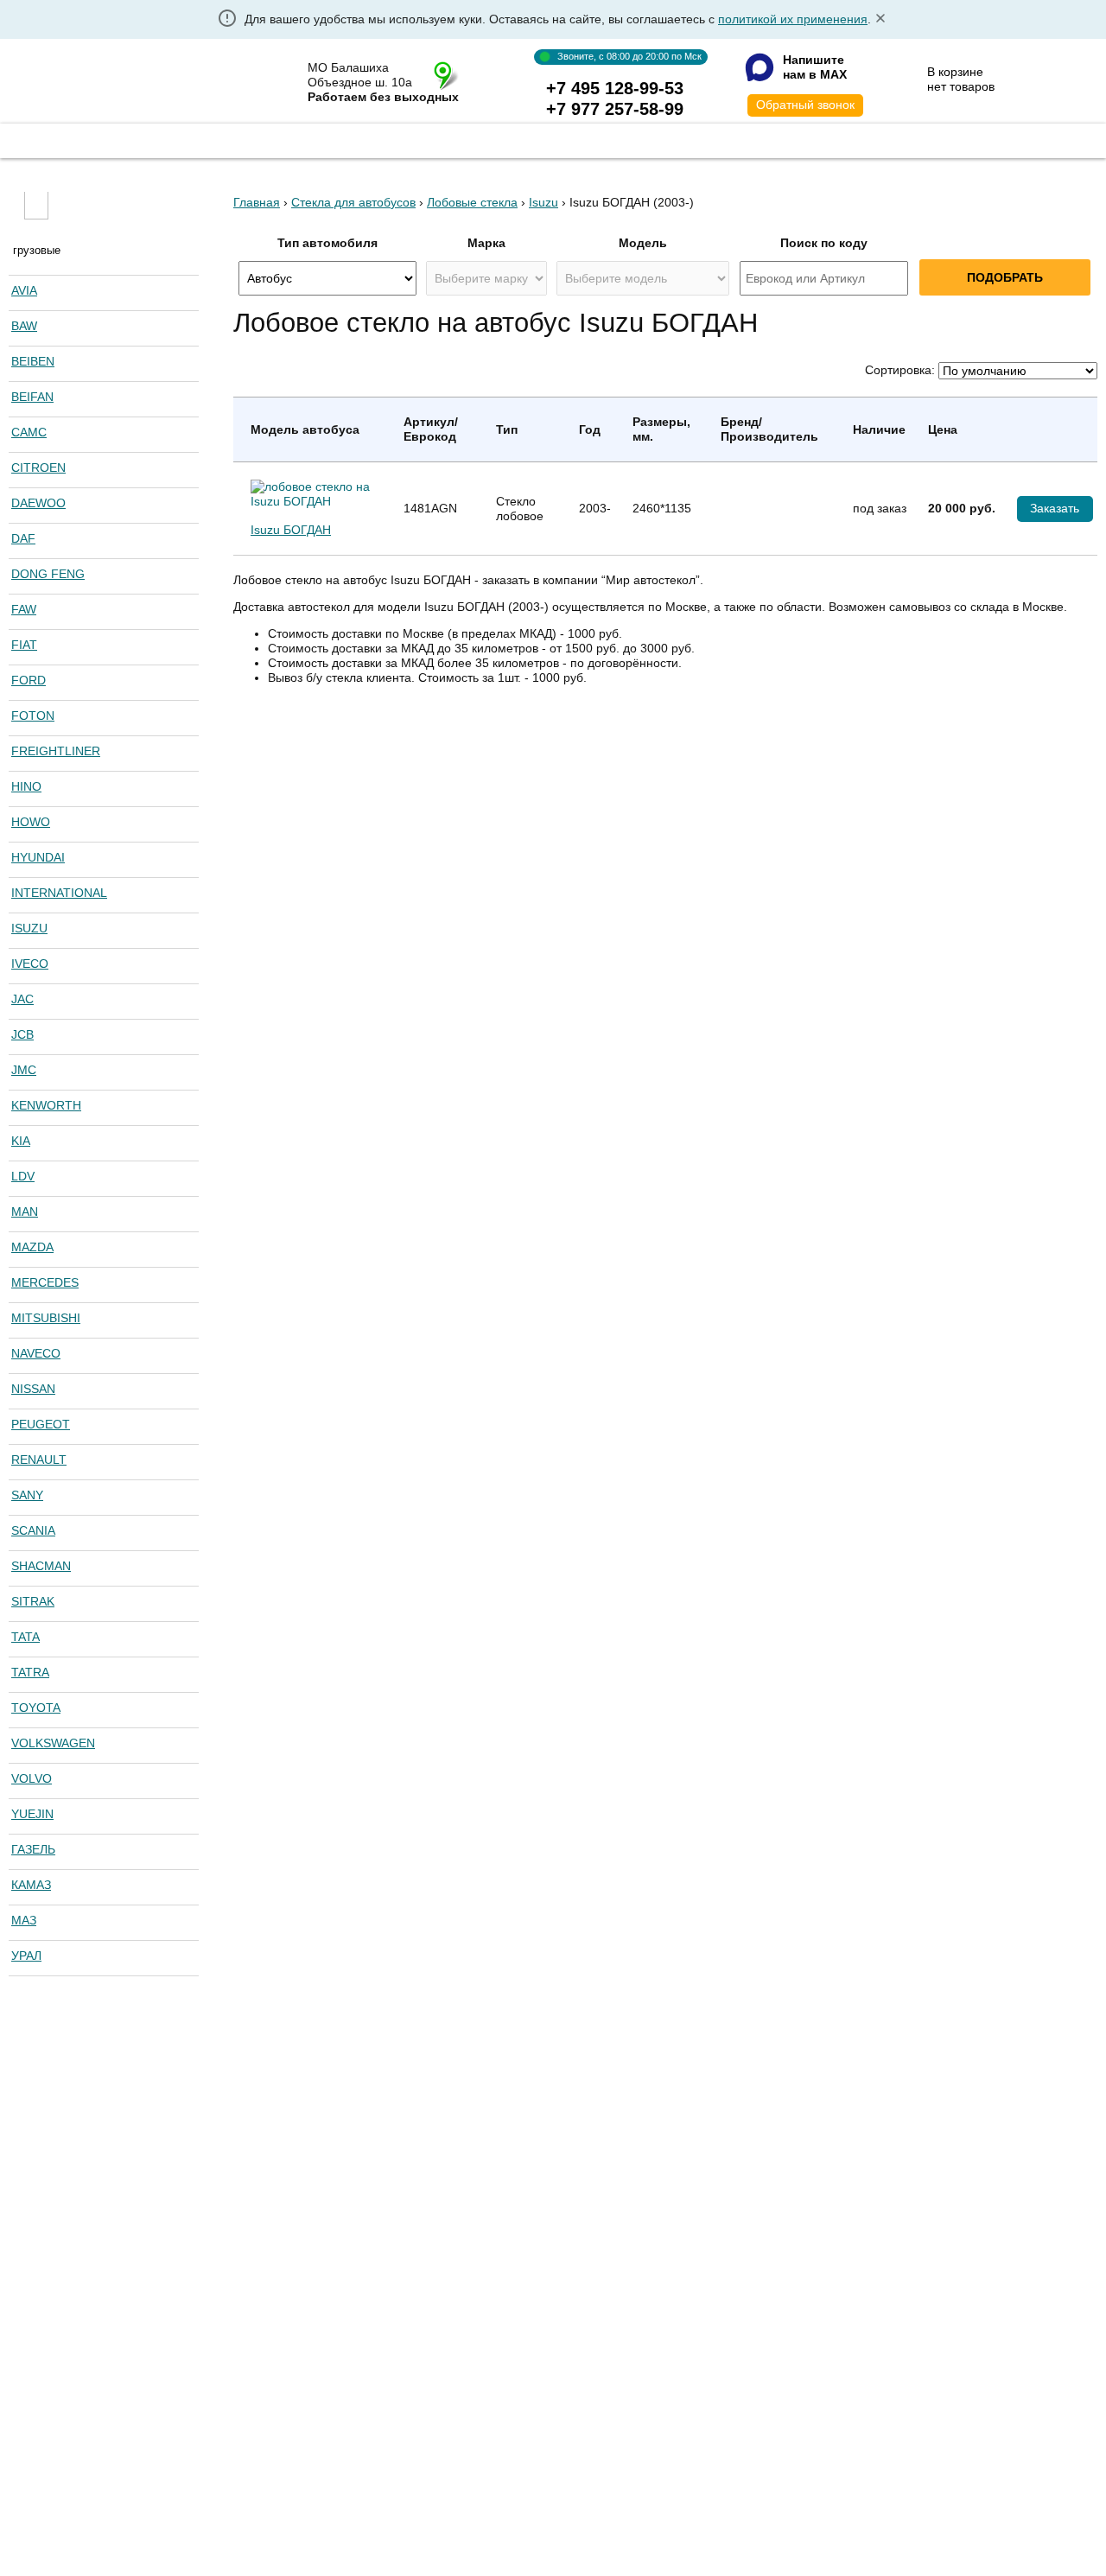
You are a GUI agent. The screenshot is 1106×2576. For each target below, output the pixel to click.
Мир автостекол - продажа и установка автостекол (127, 83)
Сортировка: (900, 370)
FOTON (33, 716)
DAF (23, 538)
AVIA (24, 290)
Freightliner (56, 751)
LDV (23, 1176)
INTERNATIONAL (59, 893)
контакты (880, 139)
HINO (26, 786)
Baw (24, 326)
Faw (24, 609)
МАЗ (24, 1920)
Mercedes (45, 1282)
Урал (26, 1956)
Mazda (32, 1247)
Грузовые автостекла (215, 139)
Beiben (33, 361)
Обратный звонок (805, 105)
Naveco (36, 1353)
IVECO (30, 964)
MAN (25, 1212)
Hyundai (38, 857)
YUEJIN (32, 1814)
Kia (21, 1141)
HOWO (31, 822)
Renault (39, 1460)
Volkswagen (53, 1743)
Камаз (31, 1885)
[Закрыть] (880, 19)
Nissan (33, 1389)
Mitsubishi (46, 1318)
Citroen (38, 467)
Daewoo (38, 503)
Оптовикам (580, 139)
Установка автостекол (415, 139)
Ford (29, 680)
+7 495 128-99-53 (615, 88)
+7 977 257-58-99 (615, 109)
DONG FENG (48, 574)
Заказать (1055, 508)
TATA (25, 1637)
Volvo (32, 1778)
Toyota (36, 1708)
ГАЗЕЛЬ (33, 1849)
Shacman (41, 1566)
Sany (27, 1495)
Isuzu (29, 928)
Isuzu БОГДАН (291, 530)
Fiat (24, 645)
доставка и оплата (732, 139)
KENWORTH (46, 1105)
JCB (22, 1034)
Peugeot (41, 1424)
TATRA (30, 1672)
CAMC (29, 432)
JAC (22, 999)
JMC (24, 1070)
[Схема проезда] (446, 75)
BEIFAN (32, 397)
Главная (63, 139)
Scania (33, 1530)
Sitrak (33, 1601)
